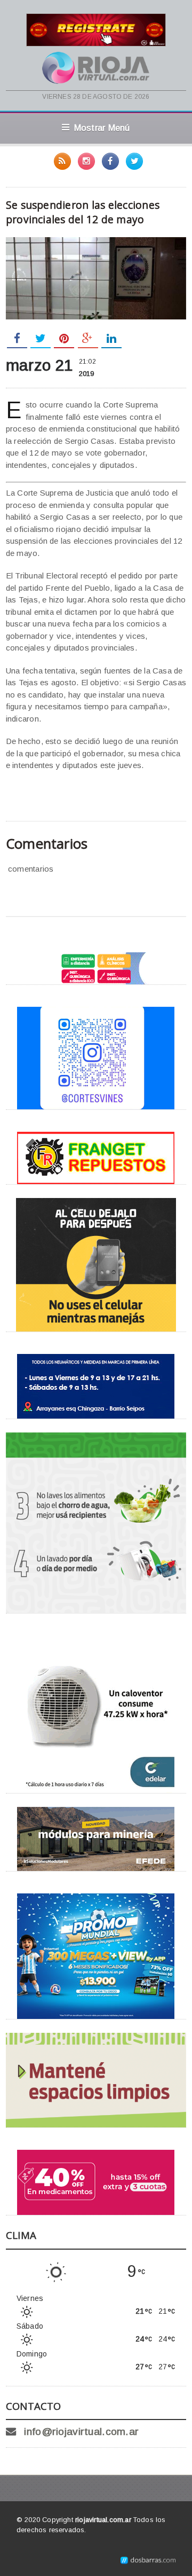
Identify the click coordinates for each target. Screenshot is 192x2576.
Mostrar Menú (102, 128)
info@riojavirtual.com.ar (81, 2432)
